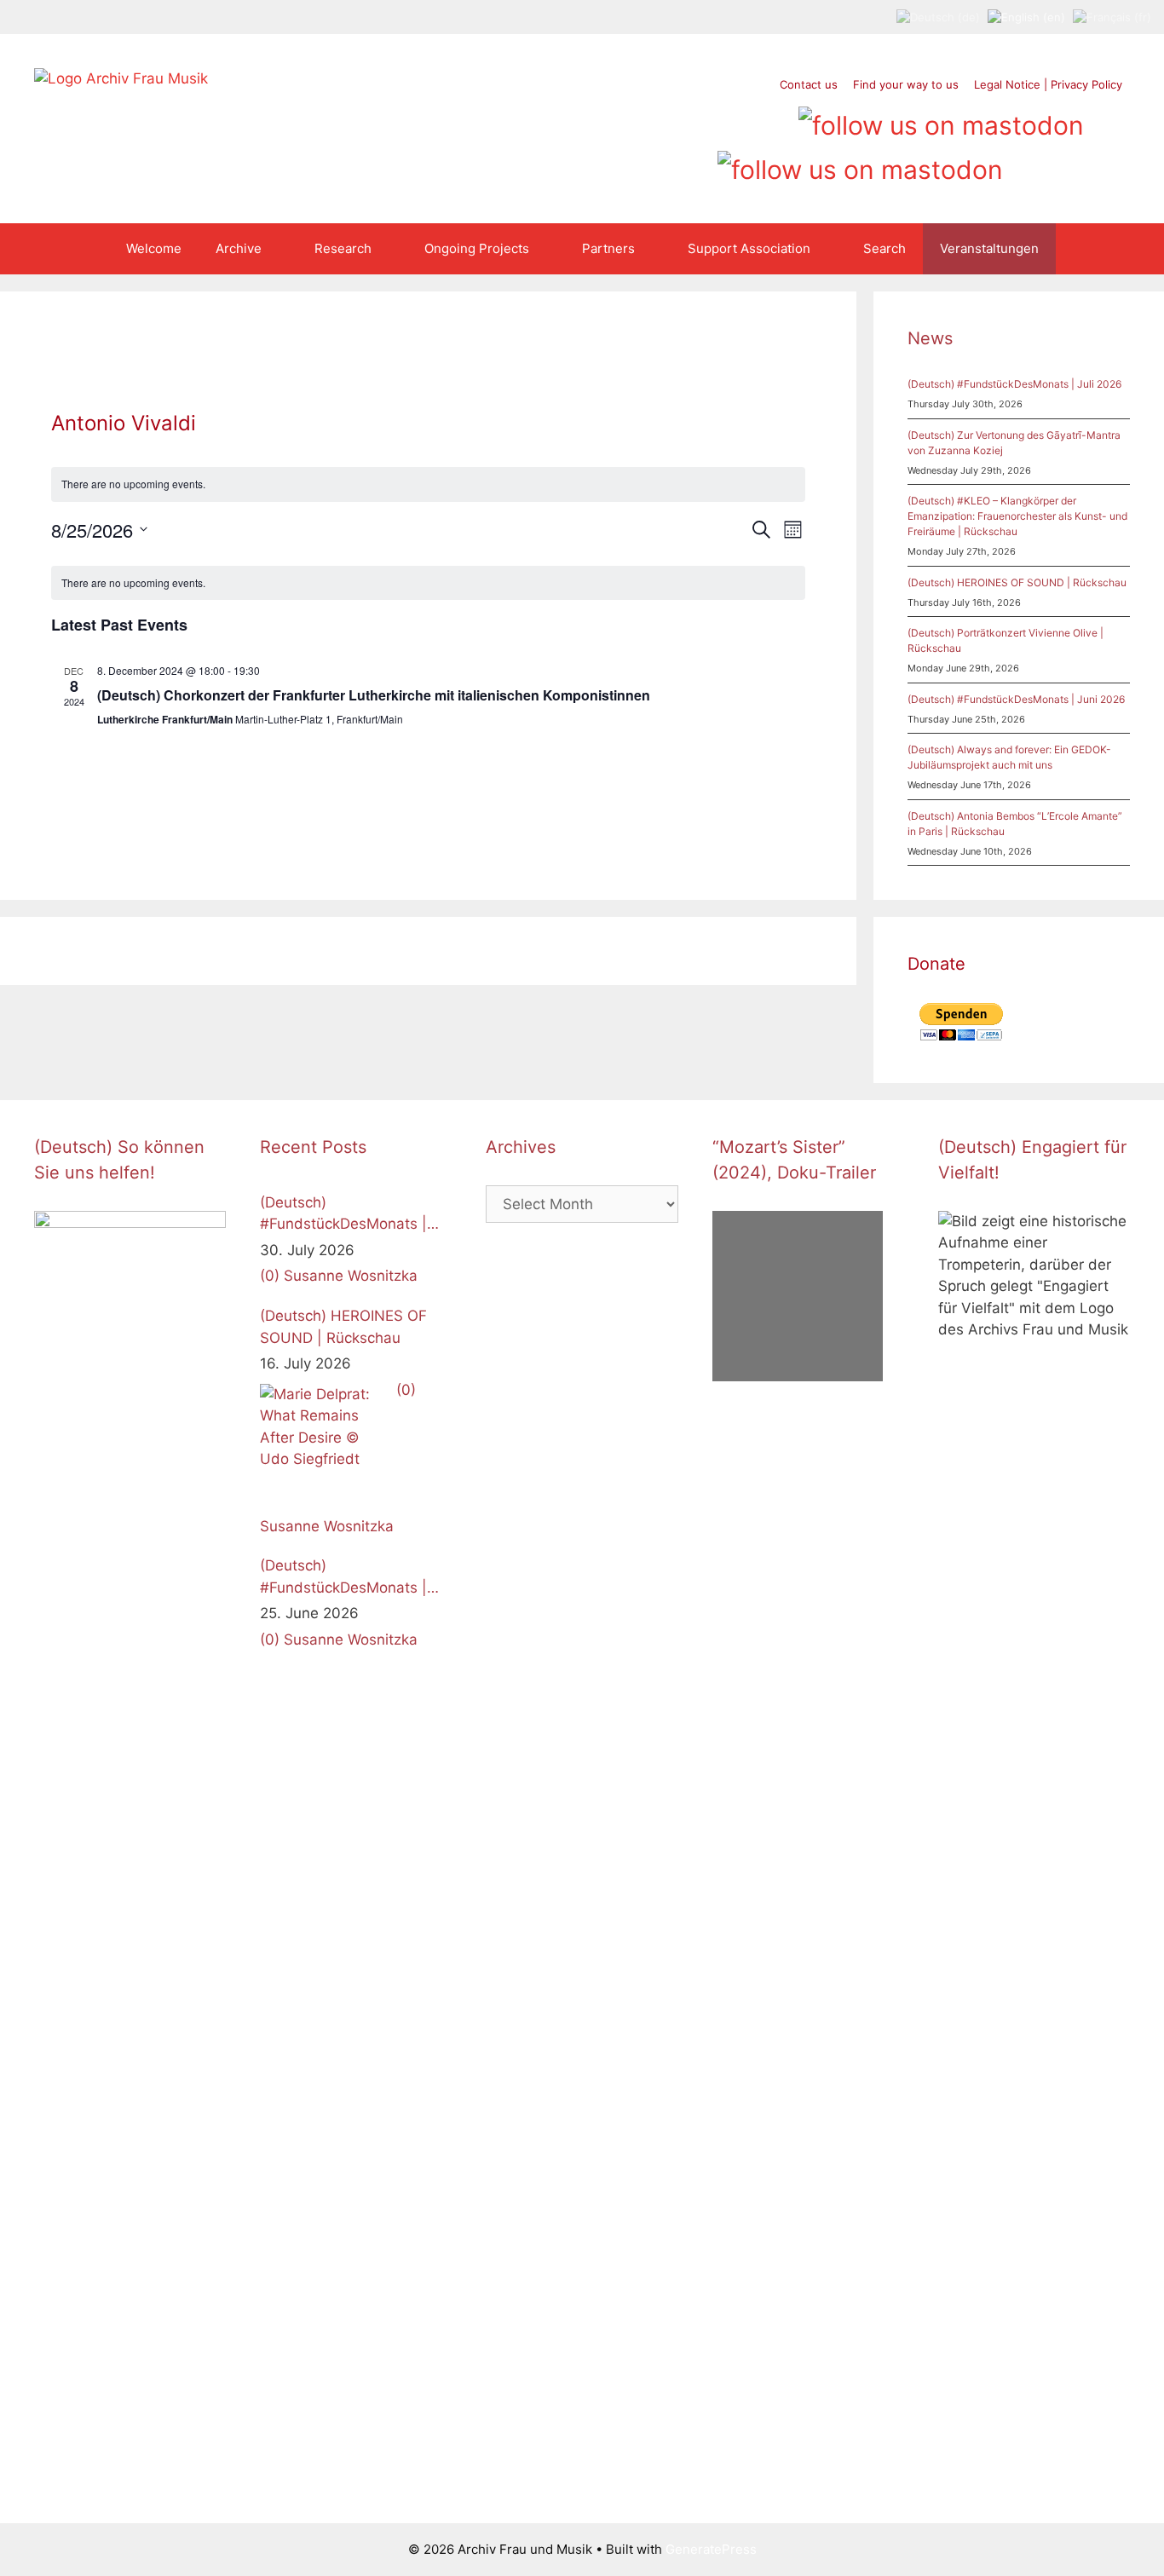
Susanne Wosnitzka (351, 1276)
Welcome (154, 248)
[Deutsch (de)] (938, 16)
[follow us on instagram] (711, 119)
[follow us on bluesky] (860, 164)
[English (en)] (1026, 16)
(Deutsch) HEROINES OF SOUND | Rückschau (1017, 582)
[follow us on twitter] (646, 119)
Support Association (749, 248)
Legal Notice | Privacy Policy (1048, 84)
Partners (608, 248)
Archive (239, 248)
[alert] (429, 484)
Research (343, 248)
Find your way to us (906, 84)
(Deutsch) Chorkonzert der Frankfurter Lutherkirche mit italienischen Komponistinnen (374, 695)
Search (885, 248)
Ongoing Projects (477, 248)
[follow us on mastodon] (941, 119)
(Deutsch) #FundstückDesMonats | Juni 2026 (1016, 699)
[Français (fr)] (1112, 16)
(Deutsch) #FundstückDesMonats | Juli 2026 (1014, 384)
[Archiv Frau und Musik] (121, 78)
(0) (270, 1276)
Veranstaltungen (989, 248)
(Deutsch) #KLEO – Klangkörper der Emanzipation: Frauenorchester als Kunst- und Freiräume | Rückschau (1017, 516)
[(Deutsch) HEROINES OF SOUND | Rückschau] (324, 1448)
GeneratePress (711, 2549)
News (930, 338)
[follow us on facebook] (679, 119)
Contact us (809, 84)
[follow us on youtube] (743, 119)
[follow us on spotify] (776, 119)
